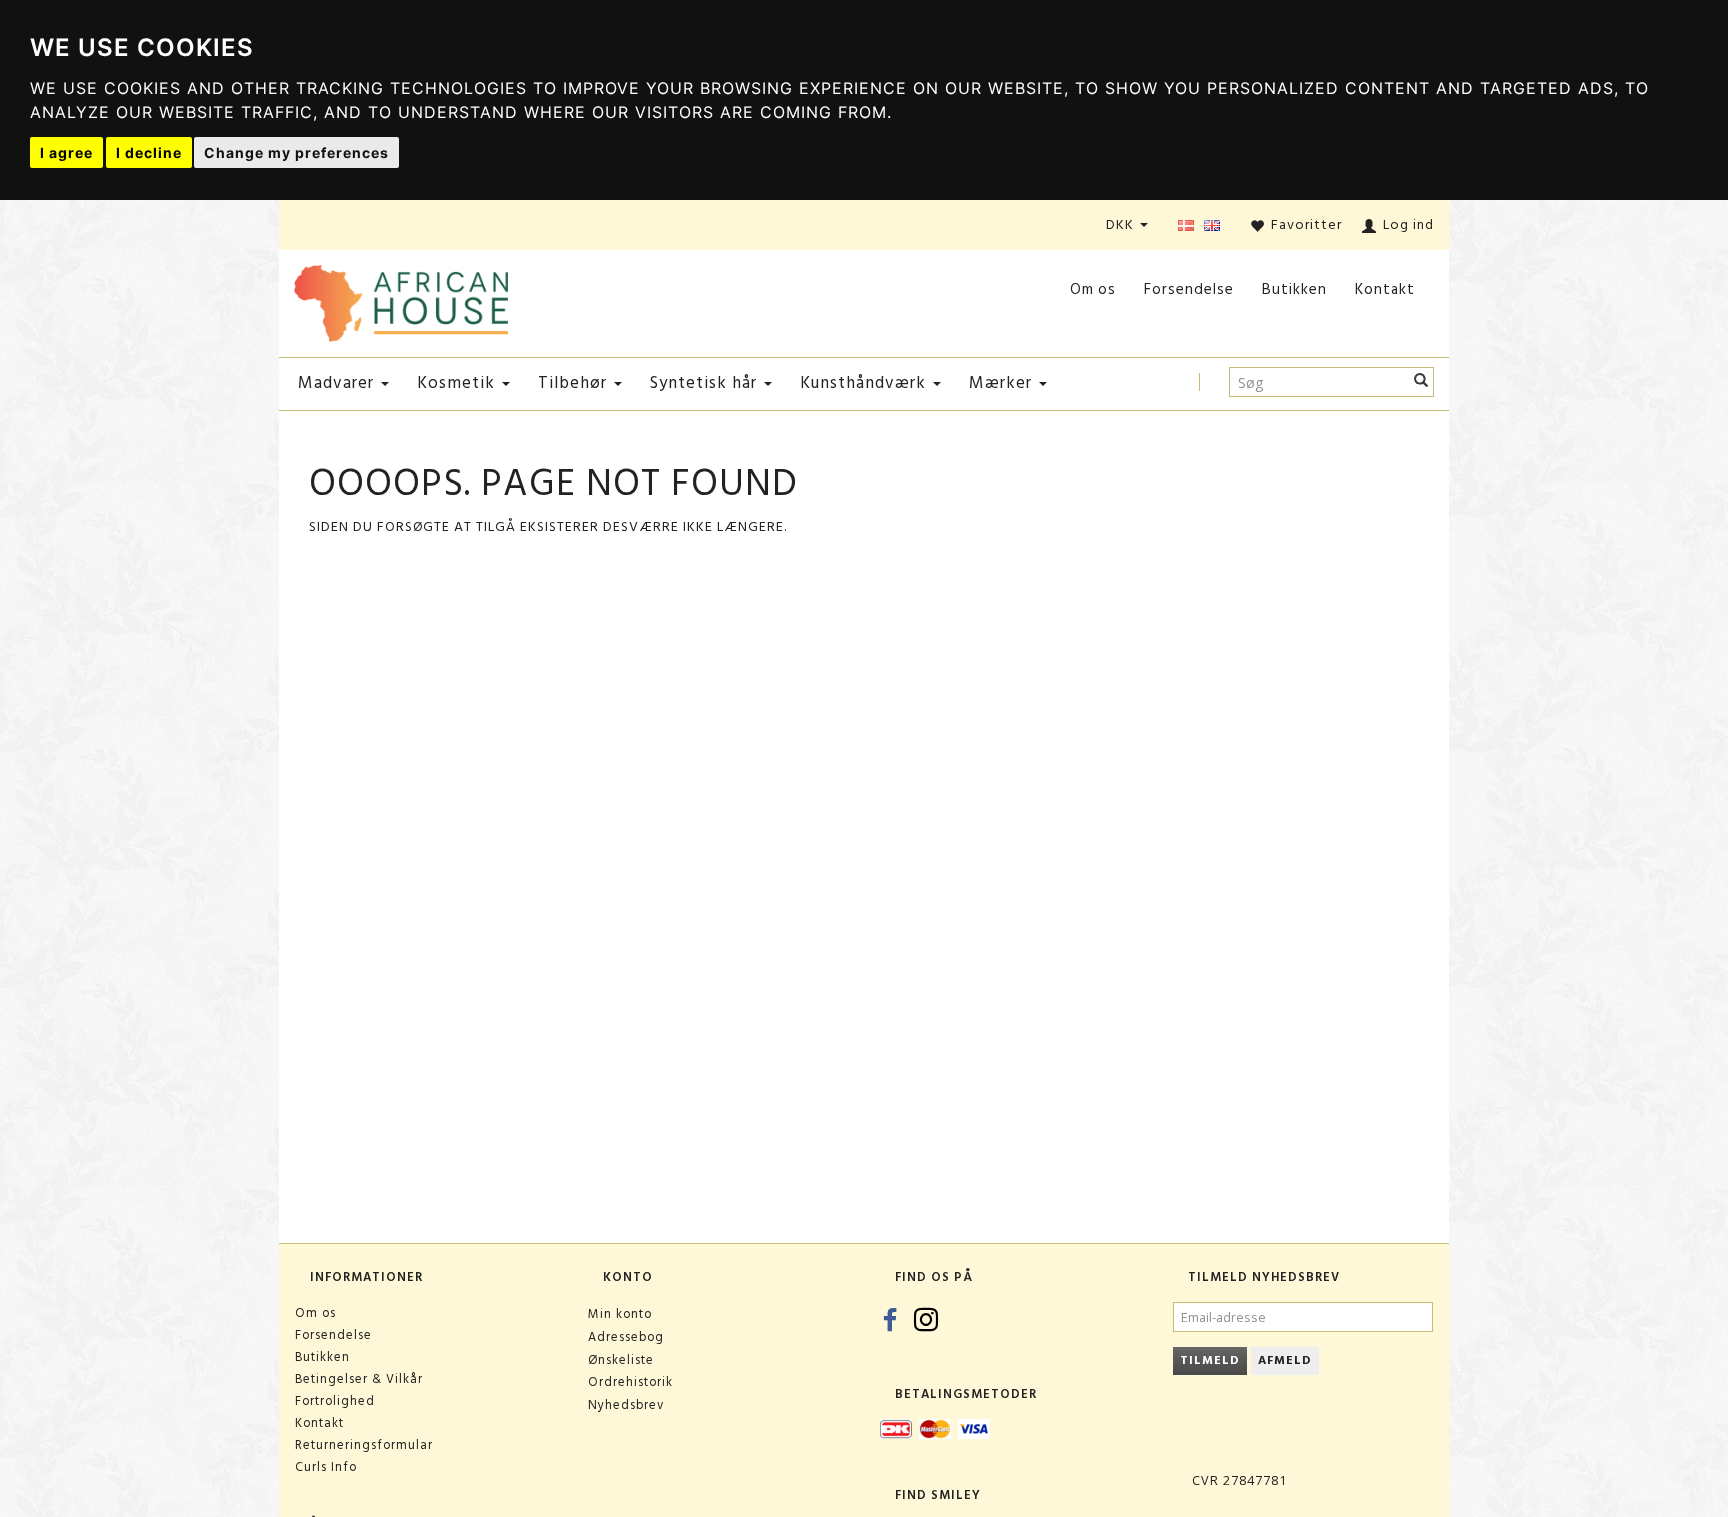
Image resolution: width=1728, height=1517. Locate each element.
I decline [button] (149, 152)
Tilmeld (1210, 1360)
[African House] (401, 299)
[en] (1212, 226)
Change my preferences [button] (296, 152)
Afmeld (1285, 1360)
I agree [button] (66, 152)
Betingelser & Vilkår (359, 1379)
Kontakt (1385, 289)
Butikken (1294, 289)
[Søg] (1421, 382)
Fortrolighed (335, 1401)
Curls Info (326, 1467)
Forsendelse (1189, 289)
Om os (1093, 289)
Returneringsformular (364, 1445)
